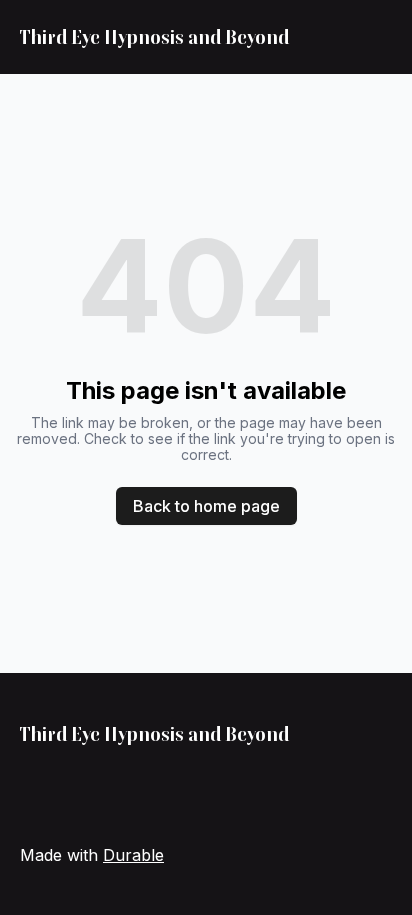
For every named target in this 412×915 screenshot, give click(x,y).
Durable (133, 855)
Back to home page (206, 506)
